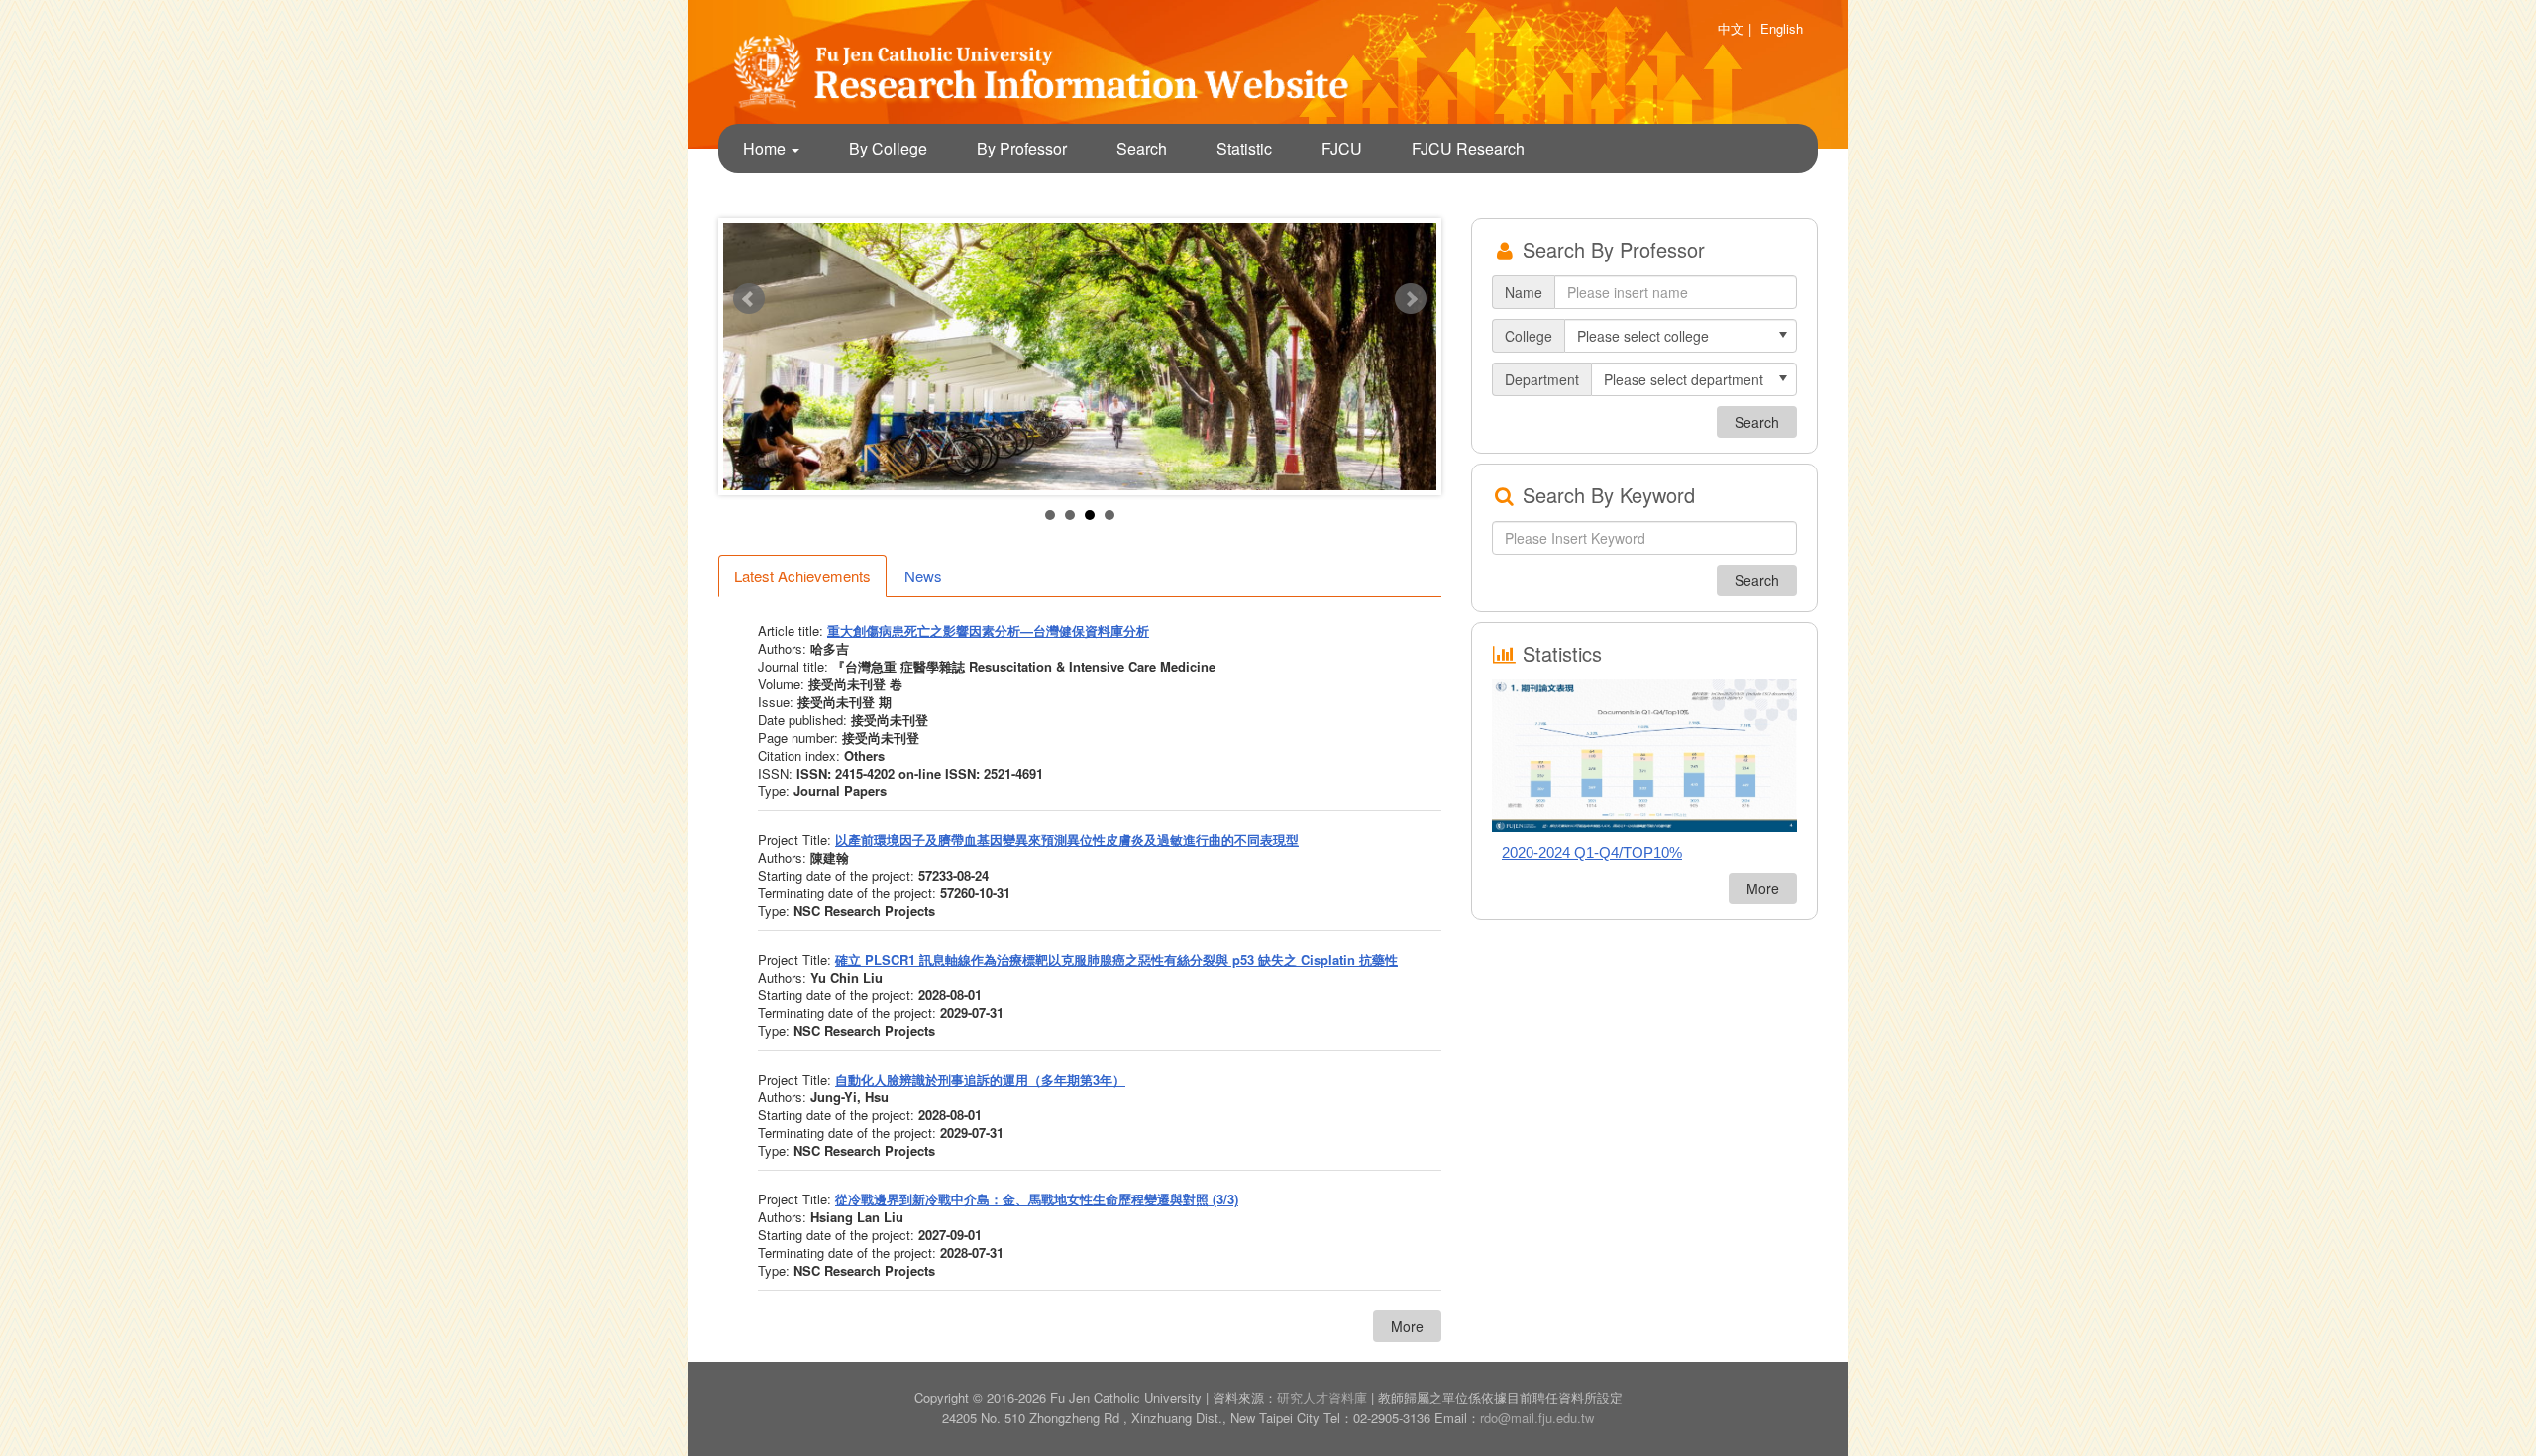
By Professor (1022, 148)
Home (766, 148)
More (1407, 1326)
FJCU (1342, 148)
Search (1142, 148)
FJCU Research (1468, 148)
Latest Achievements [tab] (802, 576)
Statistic (1244, 148)
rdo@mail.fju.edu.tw (1537, 1418)
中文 (1731, 28)
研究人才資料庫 (1322, 1397)
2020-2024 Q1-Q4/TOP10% (1592, 852)
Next (1411, 299)
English (1782, 28)
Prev (749, 299)
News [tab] (923, 576)
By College (888, 148)
